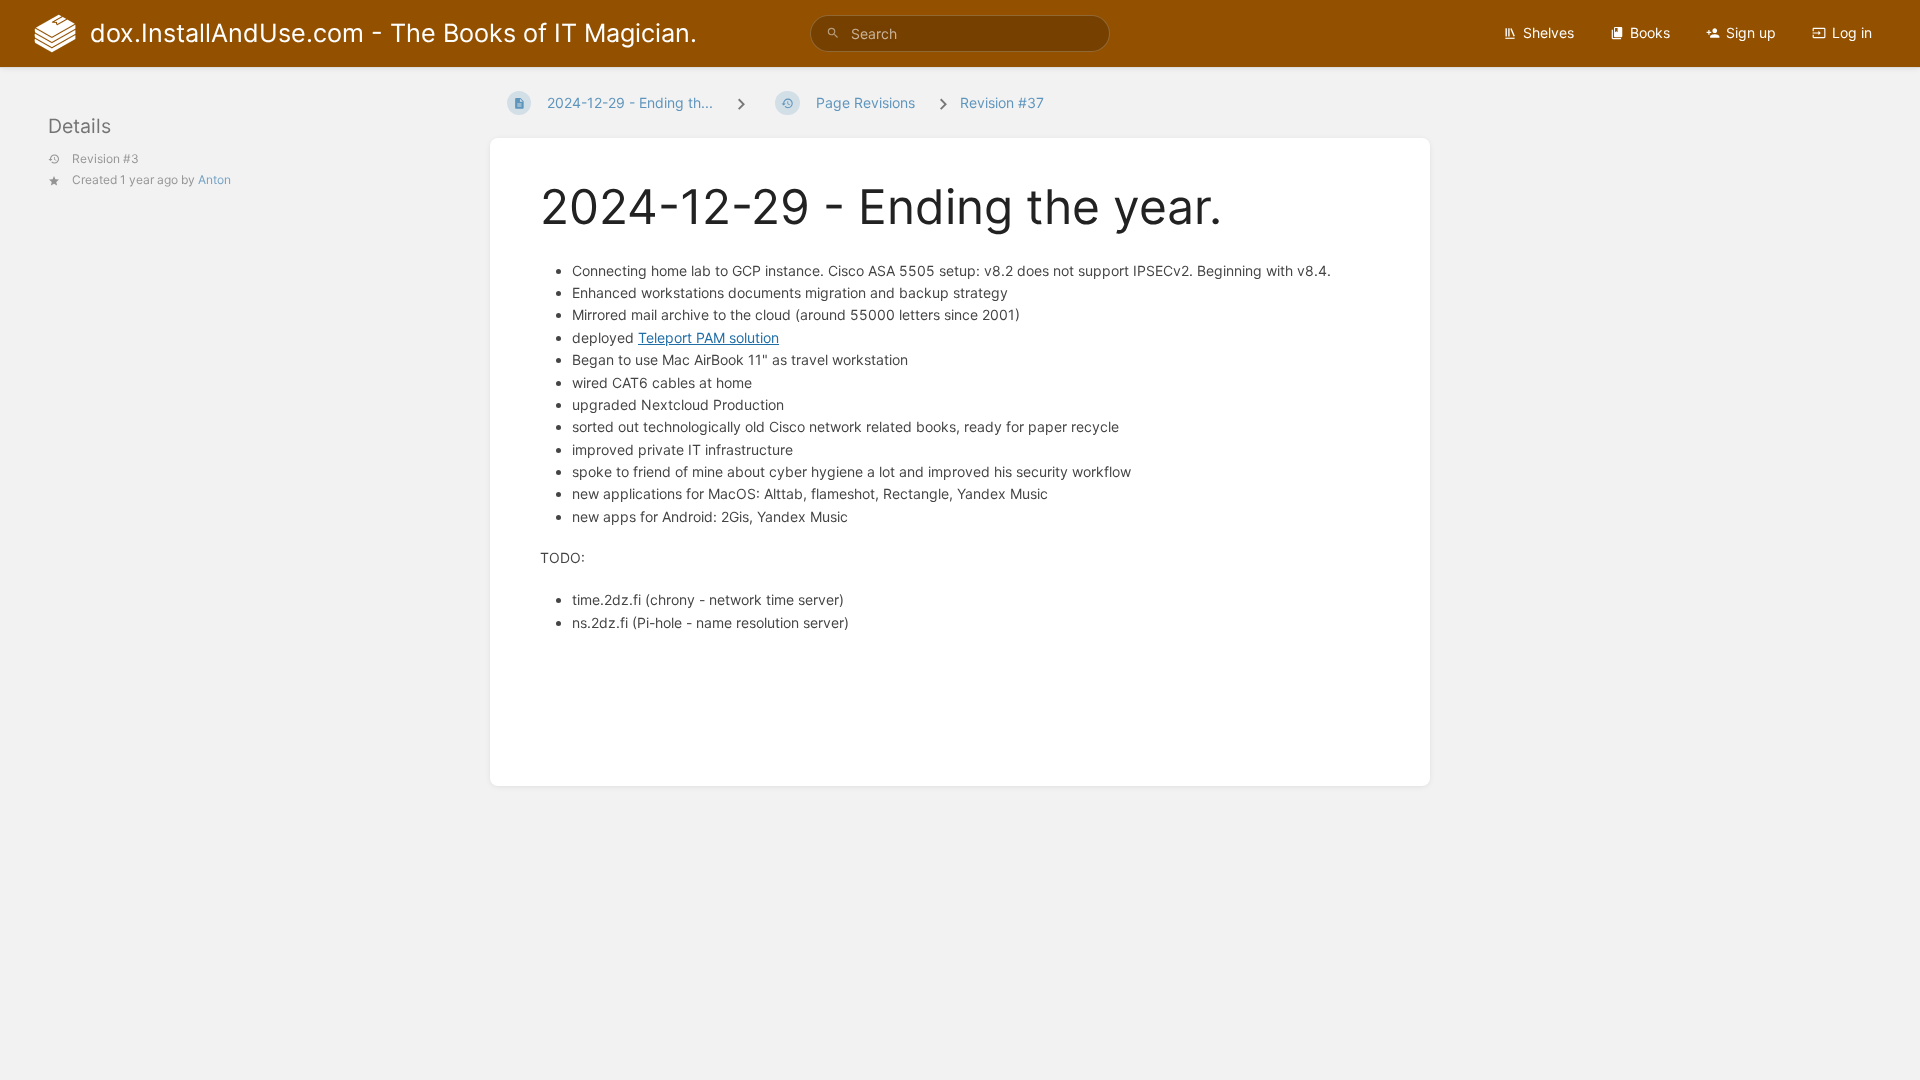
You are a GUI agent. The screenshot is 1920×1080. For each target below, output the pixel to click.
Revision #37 (1002, 102)
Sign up (1751, 32)
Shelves (1548, 32)
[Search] (833, 33)
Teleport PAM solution (708, 337)
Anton (214, 179)
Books (1650, 32)
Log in (1852, 32)
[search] (960, 33)
